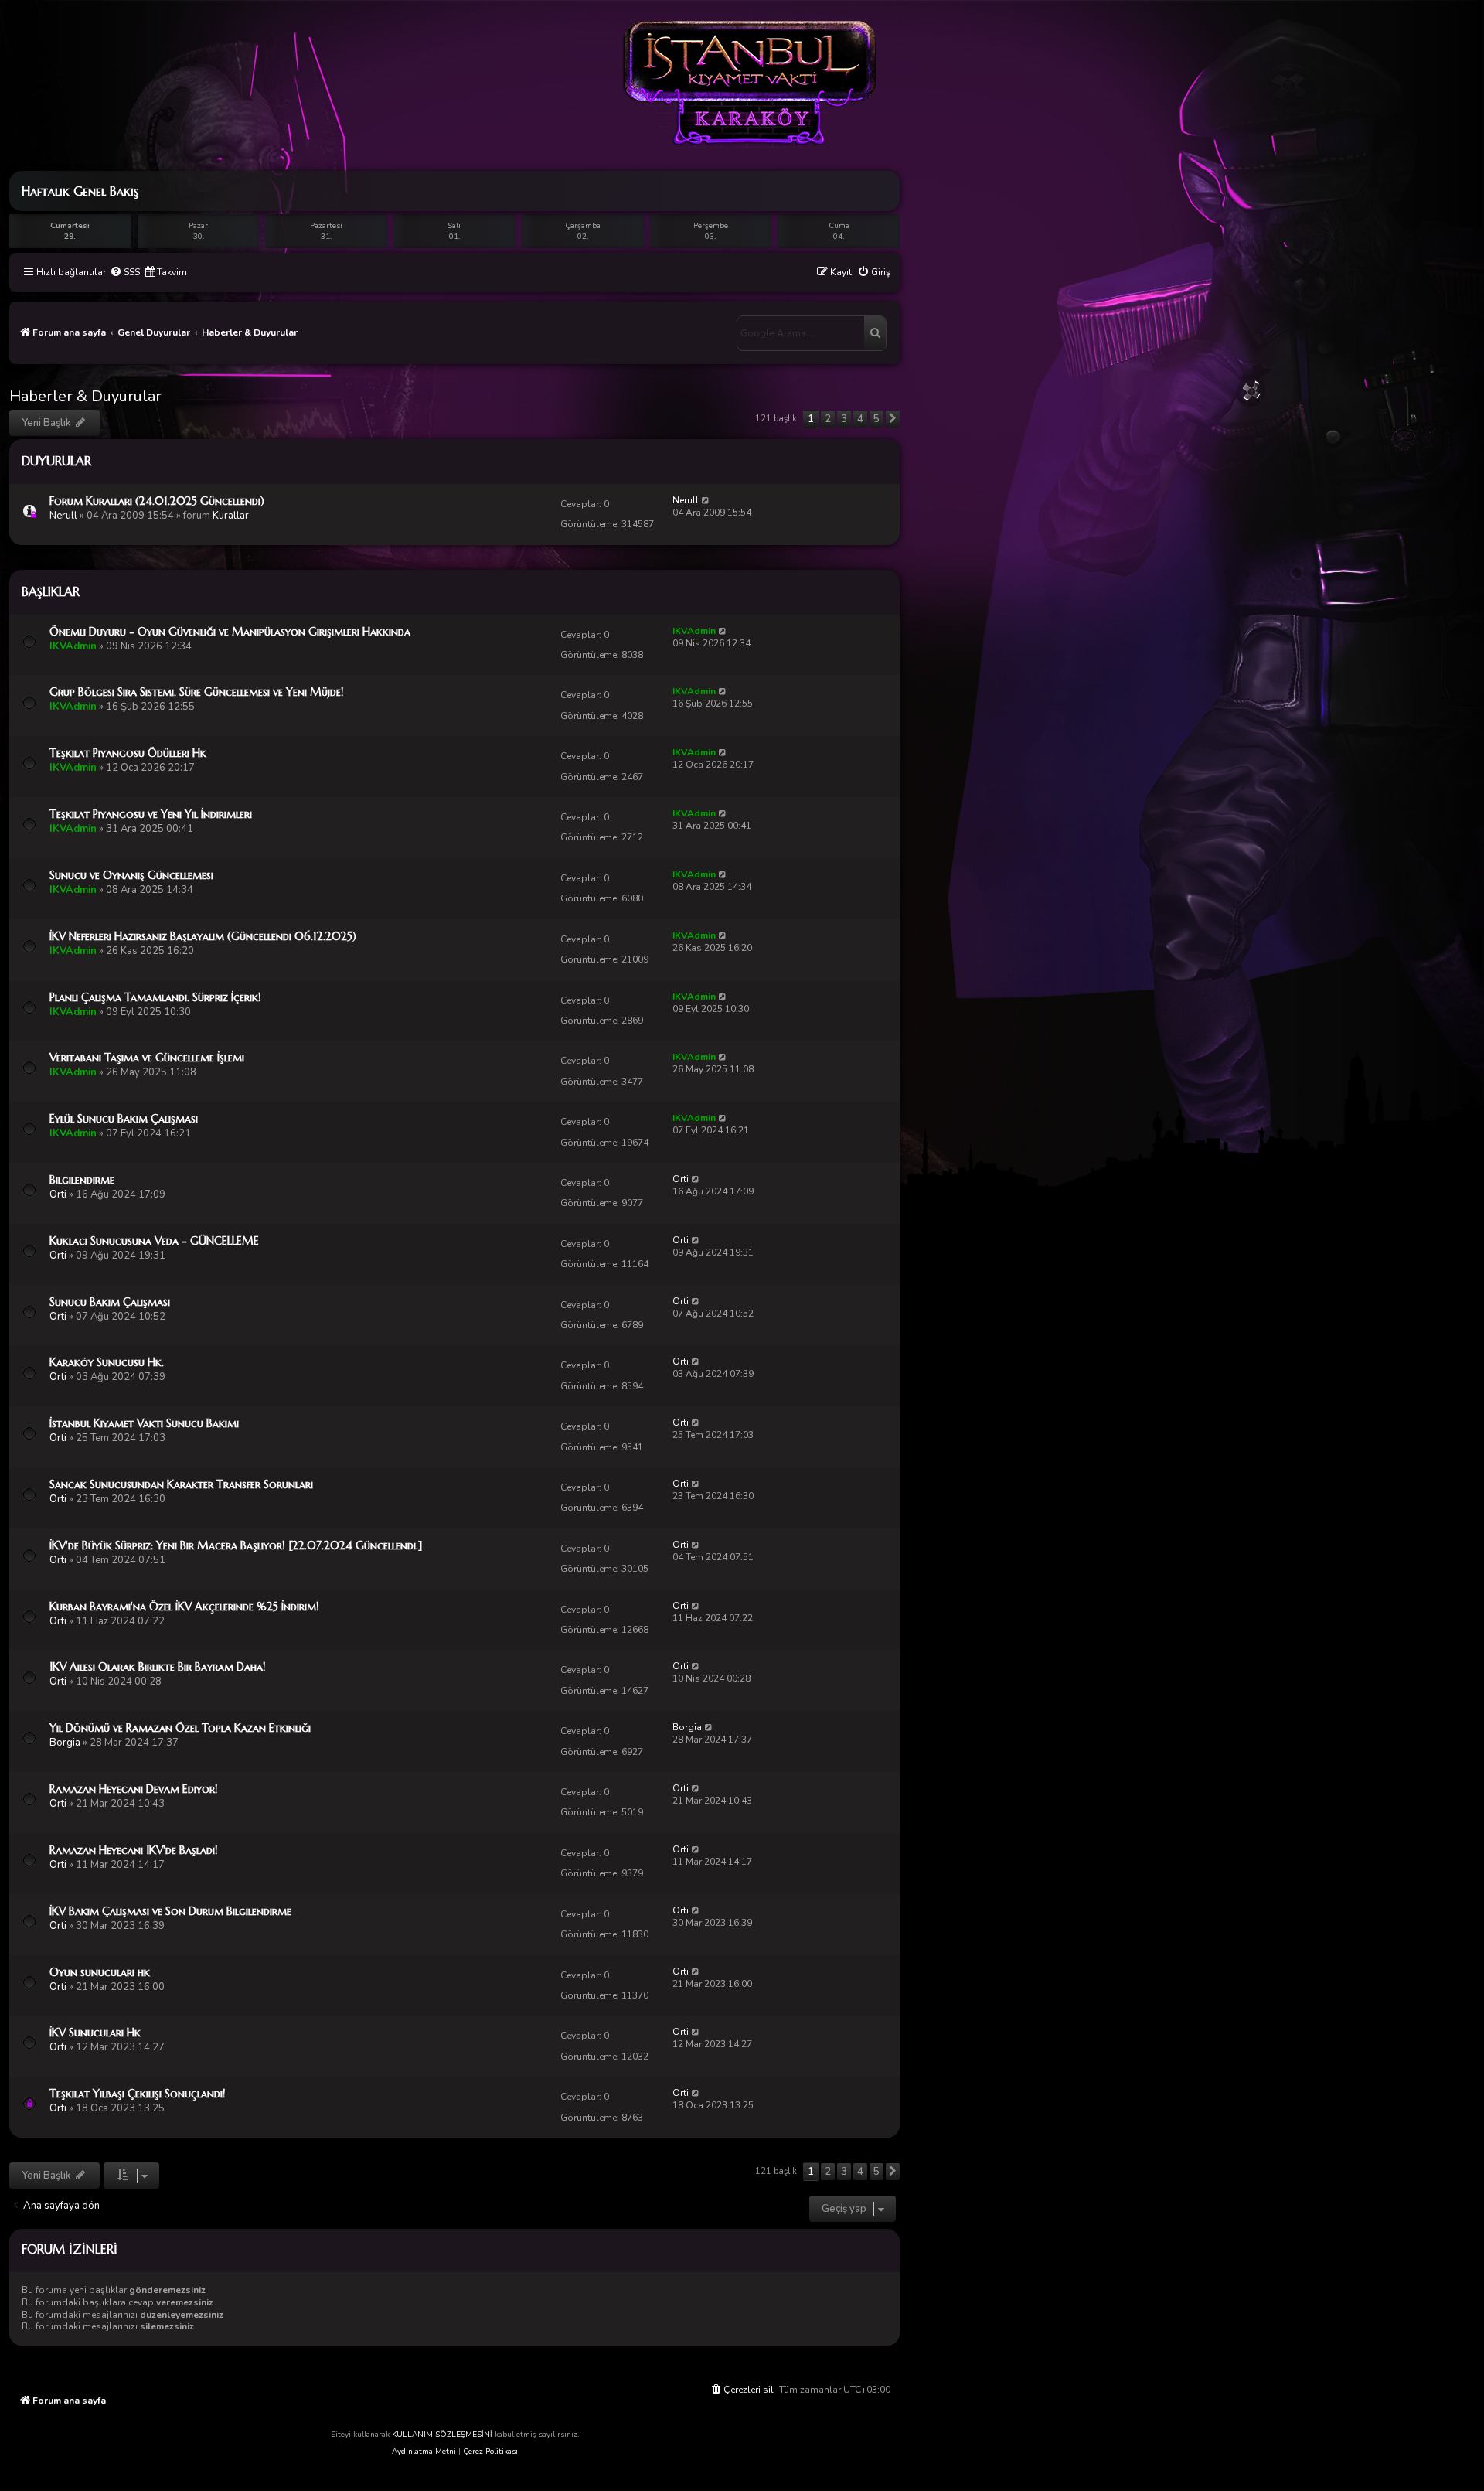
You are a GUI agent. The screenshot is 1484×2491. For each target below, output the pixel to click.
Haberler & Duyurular (85, 396)
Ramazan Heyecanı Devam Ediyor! (134, 1789)
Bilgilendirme (82, 1180)
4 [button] (860, 419)
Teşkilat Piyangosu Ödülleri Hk (128, 753)
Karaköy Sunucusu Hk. (107, 1362)
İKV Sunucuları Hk (95, 2033)
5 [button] (876, 419)
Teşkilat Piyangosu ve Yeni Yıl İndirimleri (151, 814)
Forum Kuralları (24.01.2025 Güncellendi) (157, 501)
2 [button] (828, 419)
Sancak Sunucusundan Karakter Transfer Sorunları (181, 1484)
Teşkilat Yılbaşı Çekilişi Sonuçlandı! (138, 2094)
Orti (58, 1194)
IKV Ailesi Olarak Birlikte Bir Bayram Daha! (158, 1667)
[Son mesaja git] (706, 500)
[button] (893, 419)
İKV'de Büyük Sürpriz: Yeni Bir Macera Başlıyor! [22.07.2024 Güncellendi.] (236, 1545)
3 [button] (844, 419)
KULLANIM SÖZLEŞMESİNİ (442, 2435)
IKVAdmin (73, 646)
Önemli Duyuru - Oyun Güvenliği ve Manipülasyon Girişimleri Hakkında (230, 632)
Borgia (65, 1743)
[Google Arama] (875, 333)
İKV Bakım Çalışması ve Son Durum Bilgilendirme (170, 1911)
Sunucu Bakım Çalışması (110, 1302)
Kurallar (231, 516)
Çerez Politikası (490, 2452)
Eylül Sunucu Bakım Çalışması (124, 1119)
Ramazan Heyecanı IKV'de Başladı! (134, 1850)
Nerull (63, 516)
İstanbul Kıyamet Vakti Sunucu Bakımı (144, 1423)
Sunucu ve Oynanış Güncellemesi (131, 875)
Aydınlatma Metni (424, 2452)
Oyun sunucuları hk (100, 1972)
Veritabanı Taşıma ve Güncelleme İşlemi (147, 1058)
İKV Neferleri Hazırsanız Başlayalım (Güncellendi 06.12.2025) (203, 936)
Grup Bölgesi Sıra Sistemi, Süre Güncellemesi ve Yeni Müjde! (197, 692)
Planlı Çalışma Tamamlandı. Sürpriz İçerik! (155, 997)
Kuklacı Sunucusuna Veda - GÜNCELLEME (154, 1241)
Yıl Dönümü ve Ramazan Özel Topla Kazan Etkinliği (180, 1728)
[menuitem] (125, 273)
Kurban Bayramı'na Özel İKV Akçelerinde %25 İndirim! (184, 1607)
